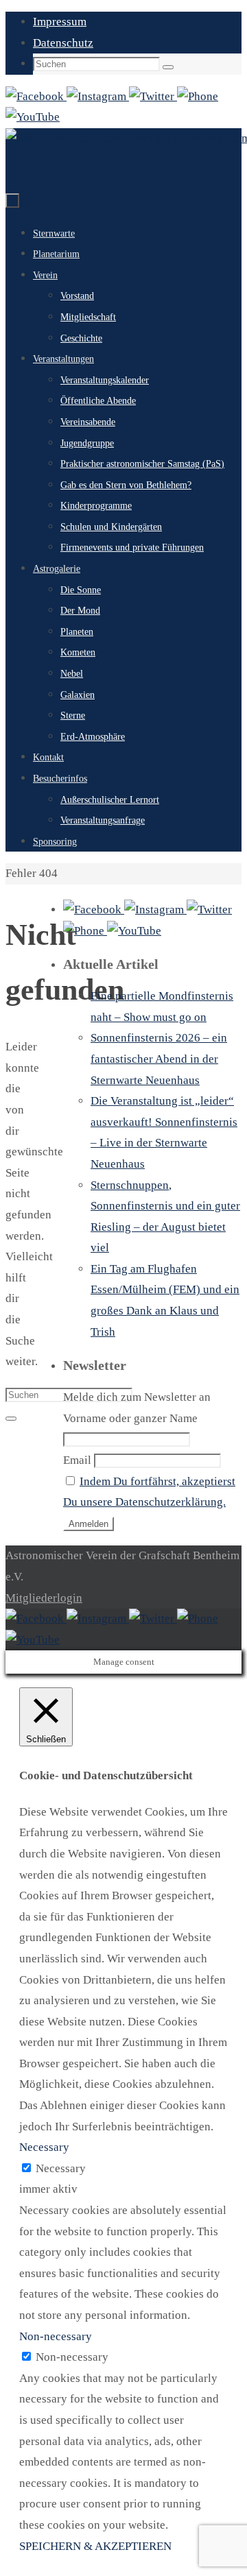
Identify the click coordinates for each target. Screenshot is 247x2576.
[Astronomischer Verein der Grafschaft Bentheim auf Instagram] (98, 96)
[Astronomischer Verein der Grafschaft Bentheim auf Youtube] (33, 117)
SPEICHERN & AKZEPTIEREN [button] (95, 2546)
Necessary (61, 2168)
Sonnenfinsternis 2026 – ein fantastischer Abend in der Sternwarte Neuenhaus (159, 1059)
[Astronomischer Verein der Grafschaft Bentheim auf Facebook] (36, 96)
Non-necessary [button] (56, 2336)
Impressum (60, 22)
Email (77, 1460)
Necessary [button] (44, 2147)
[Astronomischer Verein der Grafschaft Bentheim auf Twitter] (153, 96)
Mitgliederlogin (44, 1598)
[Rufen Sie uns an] (198, 96)
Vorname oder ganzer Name (130, 1418)
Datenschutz (63, 43)
